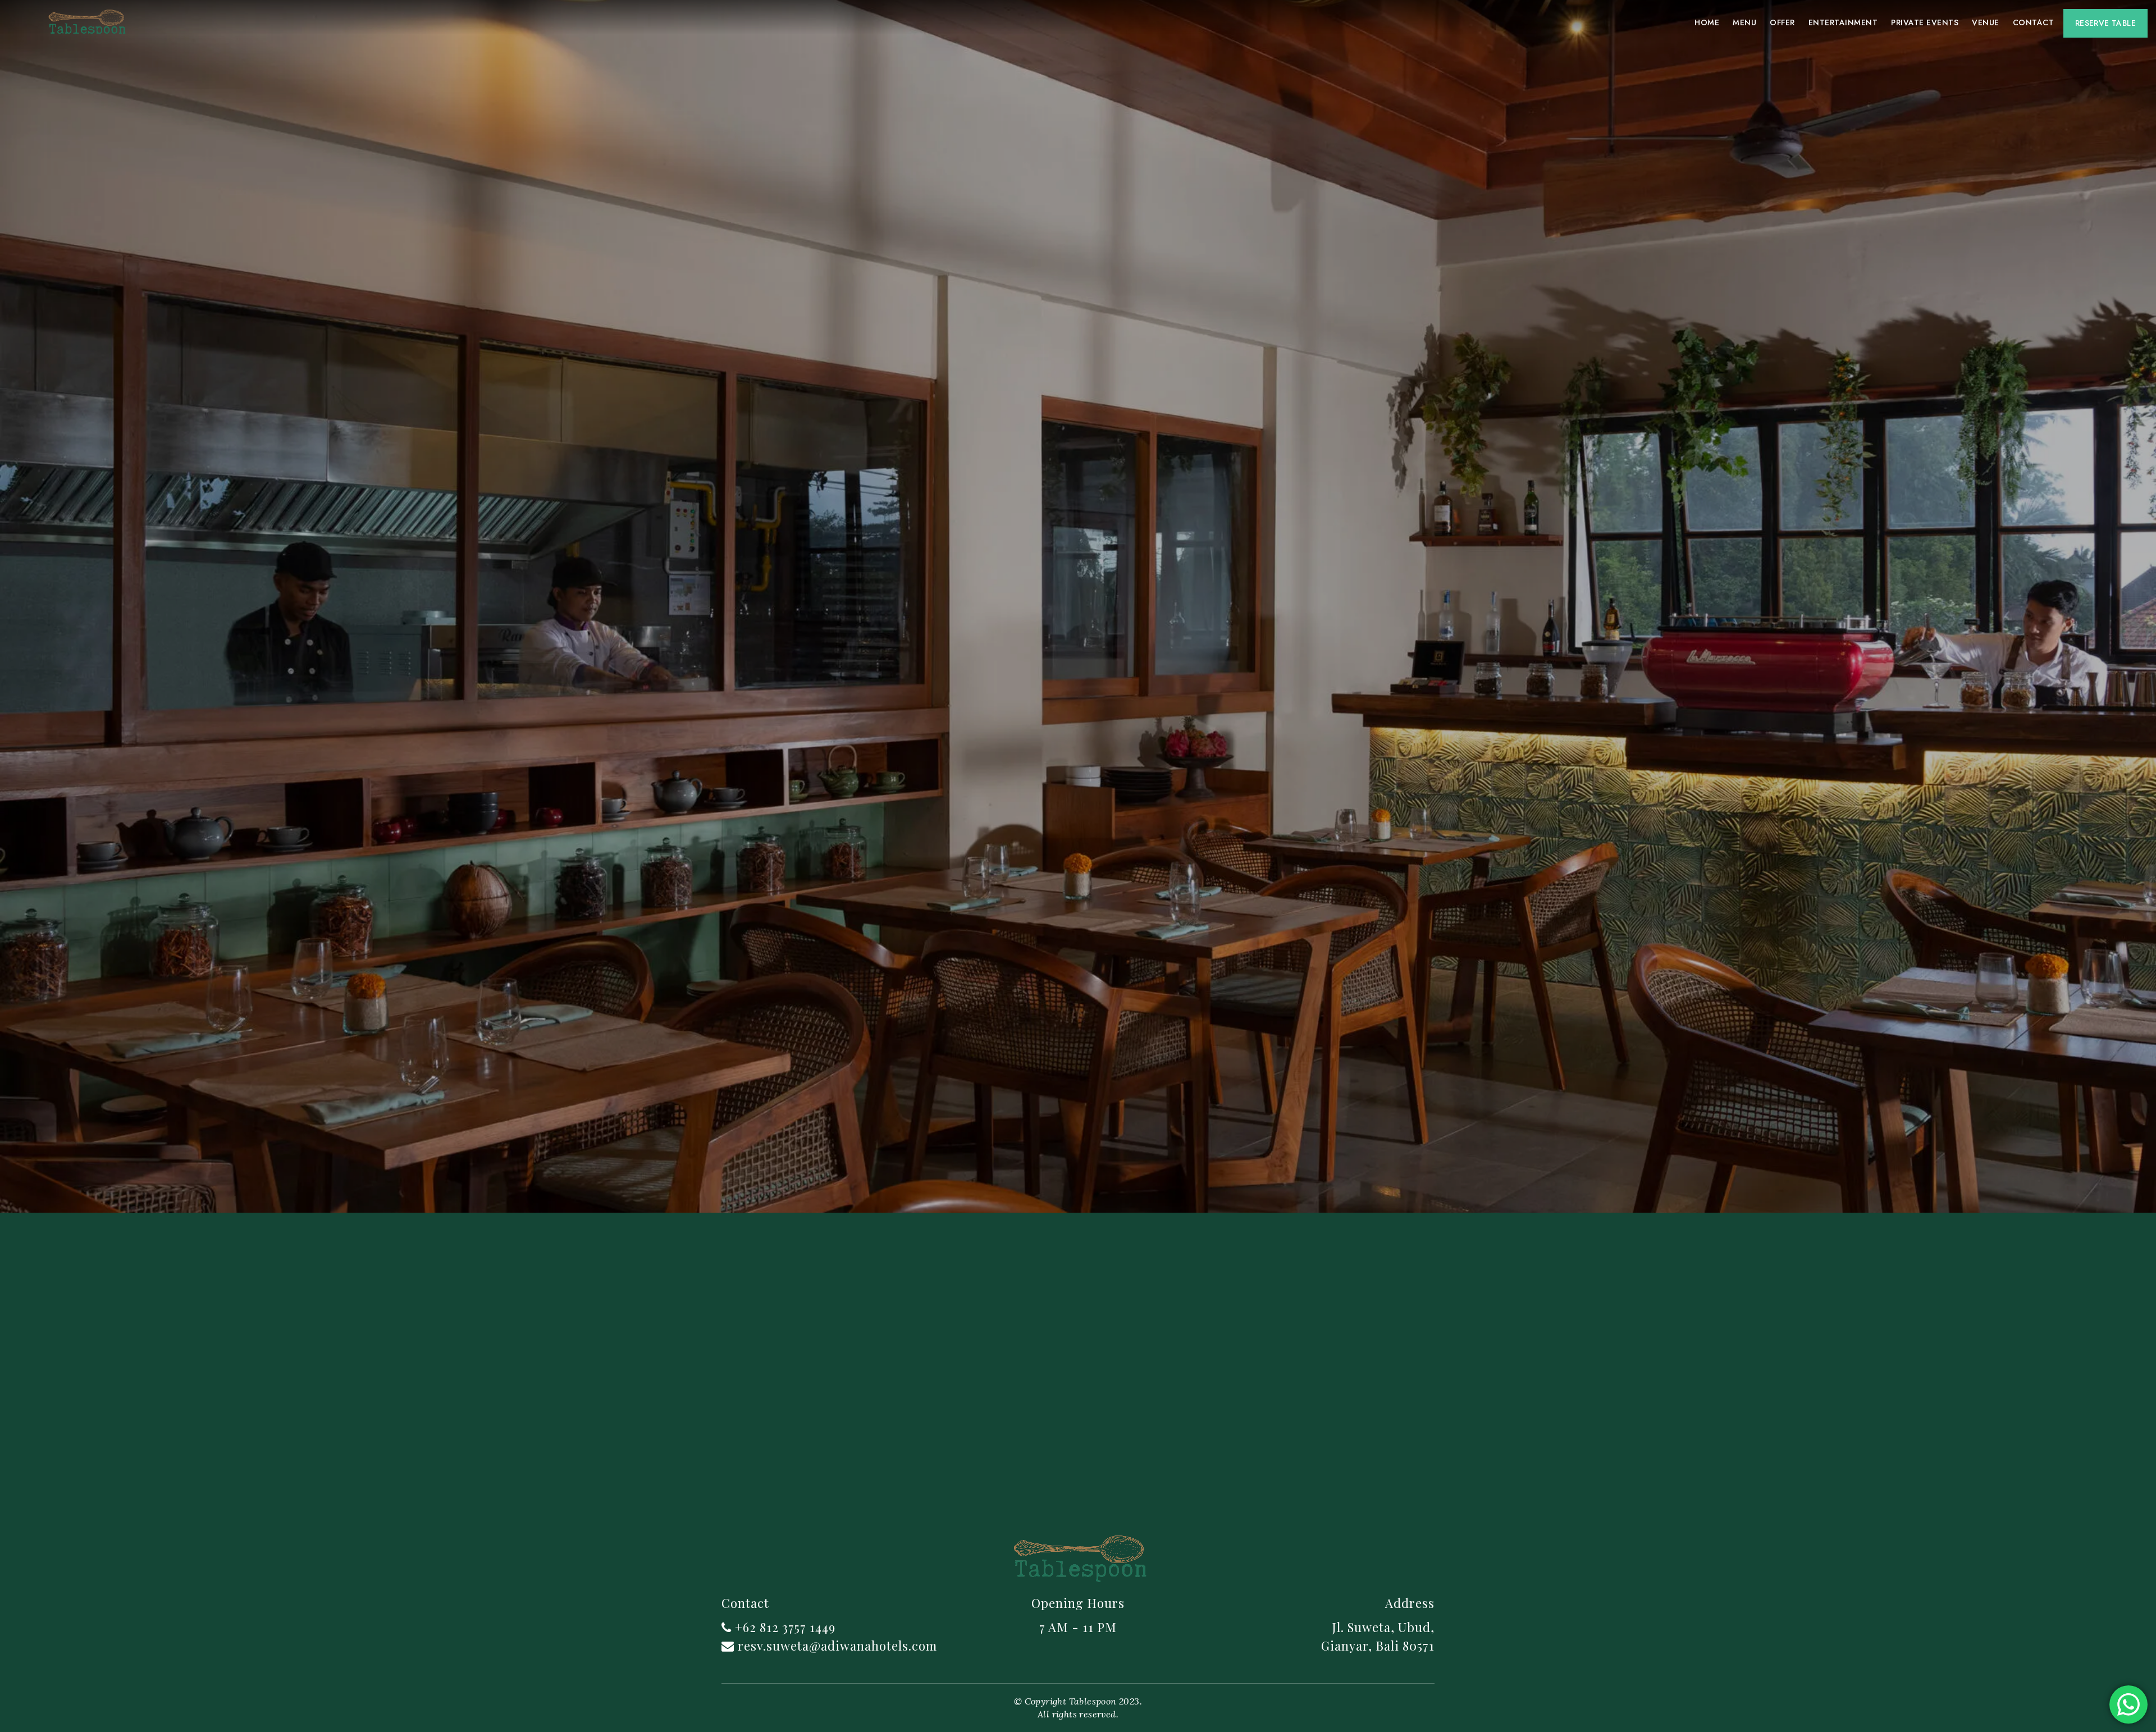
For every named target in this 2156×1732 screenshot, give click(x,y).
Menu (1744, 22)
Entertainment (1843, 22)
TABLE (2105, 23)
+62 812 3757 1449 (785, 1627)
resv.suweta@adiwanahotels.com (837, 1646)
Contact (2033, 22)
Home (1707, 22)
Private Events (1925, 22)
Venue (1985, 22)
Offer (1782, 22)
